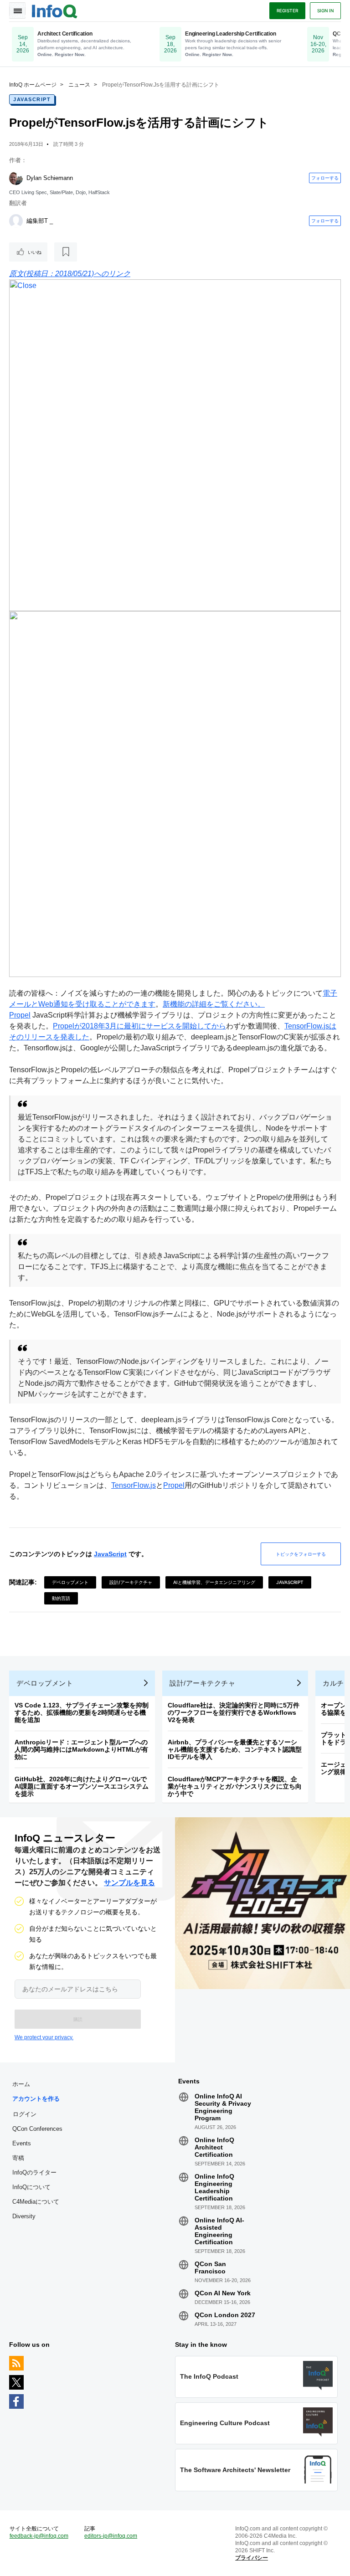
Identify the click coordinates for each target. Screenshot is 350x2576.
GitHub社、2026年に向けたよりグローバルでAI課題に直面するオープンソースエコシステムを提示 (82, 1786)
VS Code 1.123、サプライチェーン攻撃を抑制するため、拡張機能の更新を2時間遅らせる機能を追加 (82, 1712)
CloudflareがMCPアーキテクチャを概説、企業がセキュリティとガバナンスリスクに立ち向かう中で (235, 1786)
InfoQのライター (34, 2172)
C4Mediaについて (36, 2202)
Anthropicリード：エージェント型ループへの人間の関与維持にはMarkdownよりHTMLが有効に (81, 1749)
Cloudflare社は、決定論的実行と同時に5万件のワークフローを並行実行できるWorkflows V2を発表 (234, 1712)
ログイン (25, 2114)
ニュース (79, 85)
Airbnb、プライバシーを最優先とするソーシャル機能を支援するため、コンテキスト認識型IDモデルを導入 (235, 1749)
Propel (20, 1015)
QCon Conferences (37, 2129)
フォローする (325, 178)
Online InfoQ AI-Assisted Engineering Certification (219, 2231)
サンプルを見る (129, 1883)
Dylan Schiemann (50, 178)
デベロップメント (70, 1582)
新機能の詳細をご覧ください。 (214, 1004)
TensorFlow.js (134, 1485)
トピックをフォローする (301, 1554)
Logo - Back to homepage (55, 10)
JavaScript (32, 99)
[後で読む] (66, 252)
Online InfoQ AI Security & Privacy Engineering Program (223, 2107)
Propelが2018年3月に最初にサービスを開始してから (139, 1026)
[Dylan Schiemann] (16, 178)
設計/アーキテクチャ (131, 1582)
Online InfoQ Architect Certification (214, 2147)
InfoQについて (31, 2187)
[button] (78, 2019)
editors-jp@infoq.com (111, 2536)
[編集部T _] (16, 221)
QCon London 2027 (225, 2315)
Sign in (325, 10)
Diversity (24, 2216)
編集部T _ (40, 221)
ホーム (21, 2084)
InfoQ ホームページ (33, 85)
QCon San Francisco (210, 2267)
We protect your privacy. (44, 2037)
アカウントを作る (36, 2099)
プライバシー (252, 2558)
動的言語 (61, 1598)
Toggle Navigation (17, 10)
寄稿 (18, 2158)
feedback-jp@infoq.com (39, 2536)
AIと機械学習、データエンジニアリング (214, 1582)
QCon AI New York (223, 2293)
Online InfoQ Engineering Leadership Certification (214, 2187)
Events (22, 2143)
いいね (35, 252)
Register (287, 10)
